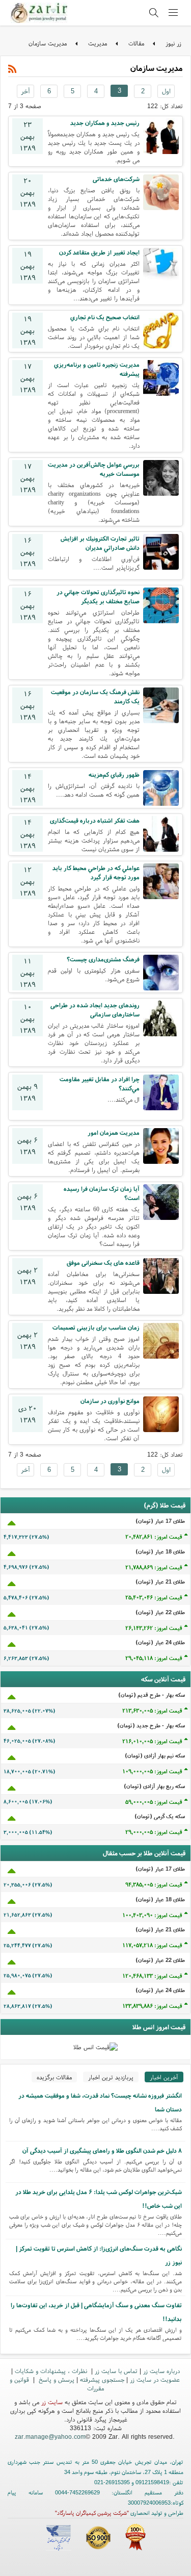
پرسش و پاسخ (56, 2379)
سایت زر (52, 2402)
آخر (25, 91)
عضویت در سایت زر (155, 2379)
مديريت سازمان (48, 43)
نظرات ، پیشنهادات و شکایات (52, 2371)
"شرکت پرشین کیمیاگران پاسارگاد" (92, 2513)
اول (166, 91)
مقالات (136, 43)
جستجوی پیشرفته (102, 2379)
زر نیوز (173, 43)
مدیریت (98, 43)
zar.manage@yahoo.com (50, 2437)
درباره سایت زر (161, 2371)
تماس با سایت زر (116, 2371)
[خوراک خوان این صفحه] (12, 69)
